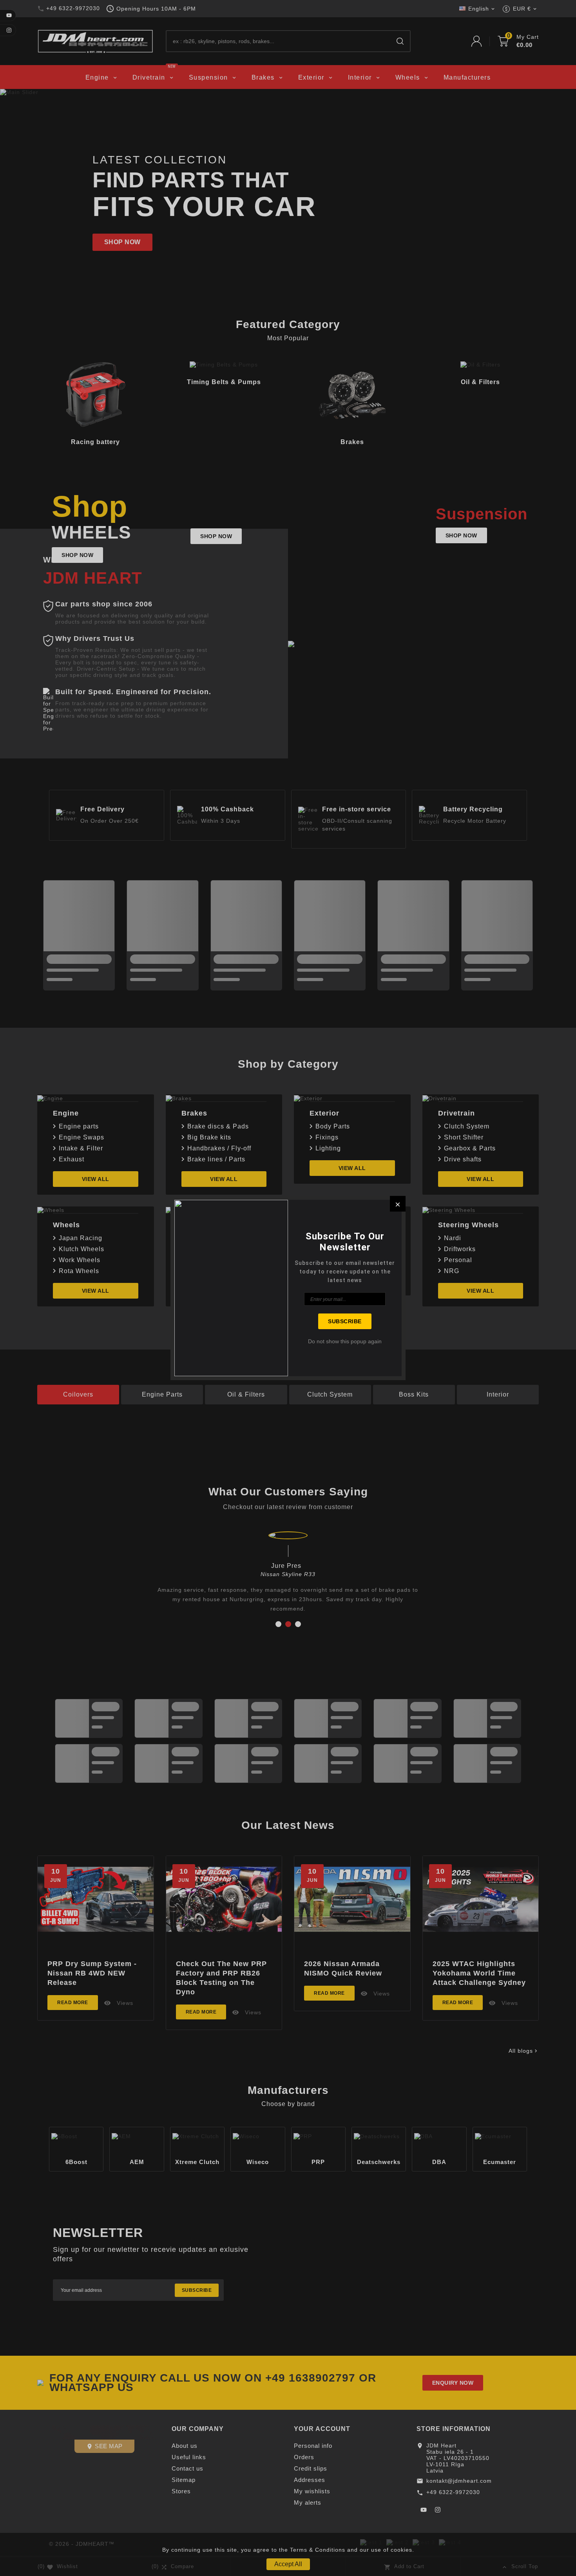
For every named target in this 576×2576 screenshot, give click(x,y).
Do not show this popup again (345, 1341)
